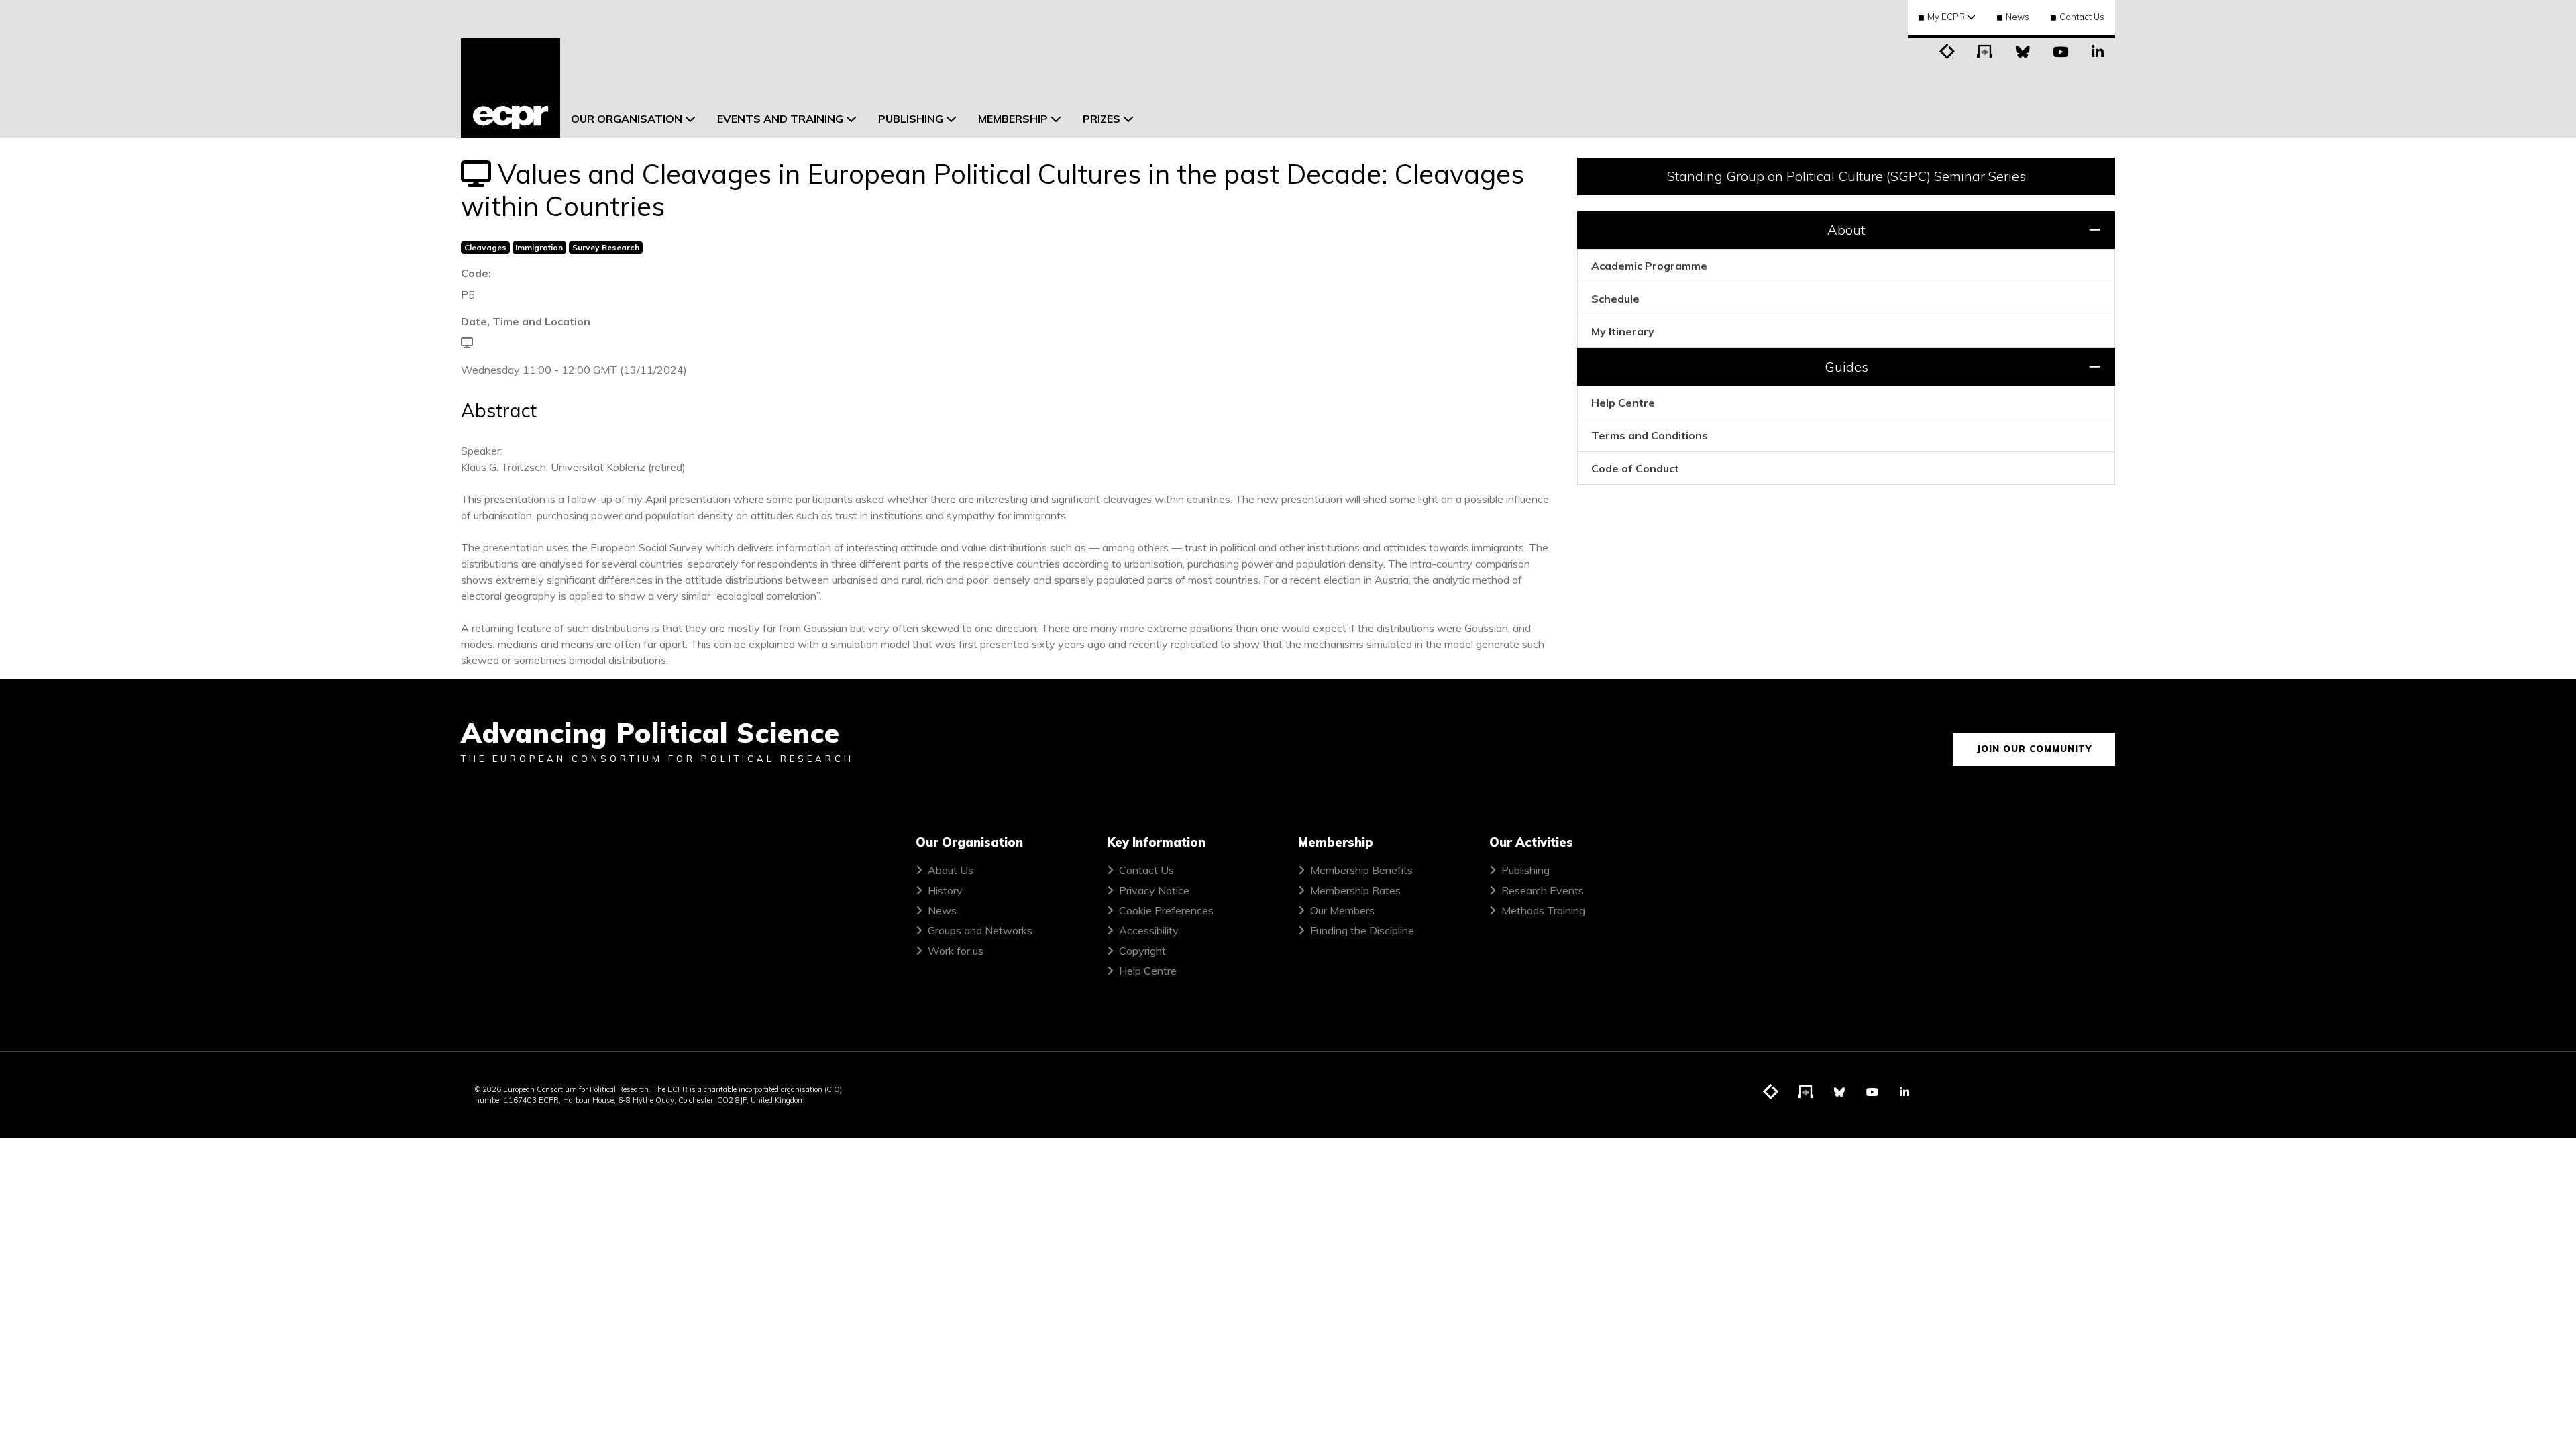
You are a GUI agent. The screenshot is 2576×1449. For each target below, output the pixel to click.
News (2018, 17)
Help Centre (1623, 402)
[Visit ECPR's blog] (1947, 50)
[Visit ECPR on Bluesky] (2023, 50)
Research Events (1543, 890)
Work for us (956, 951)
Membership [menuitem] (1013, 119)
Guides (1846, 367)
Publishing (1525, 870)
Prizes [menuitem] (1102, 119)
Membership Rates (1355, 890)
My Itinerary (1623, 331)
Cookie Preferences (1166, 910)
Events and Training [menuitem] (780, 119)
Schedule (1615, 299)
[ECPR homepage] (511, 88)
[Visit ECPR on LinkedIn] (2098, 50)
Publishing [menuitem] (911, 119)
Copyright (1142, 951)
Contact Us (2082, 17)
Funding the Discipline (1362, 930)
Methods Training (1543, 910)
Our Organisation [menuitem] (627, 119)
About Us (951, 870)
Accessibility (1149, 930)
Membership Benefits (1361, 870)
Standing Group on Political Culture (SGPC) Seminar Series (1846, 176)
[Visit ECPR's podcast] (1985, 50)
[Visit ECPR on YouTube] (2060, 50)
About (1846, 230)
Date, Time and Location (526, 321)
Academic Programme (1649, 266)
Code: (476, 273)
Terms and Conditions (1650, 435)
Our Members (1342, 910)
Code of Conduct (1635, 468)
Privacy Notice (1154, 890)
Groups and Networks (980, 930)
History (945, 890)
